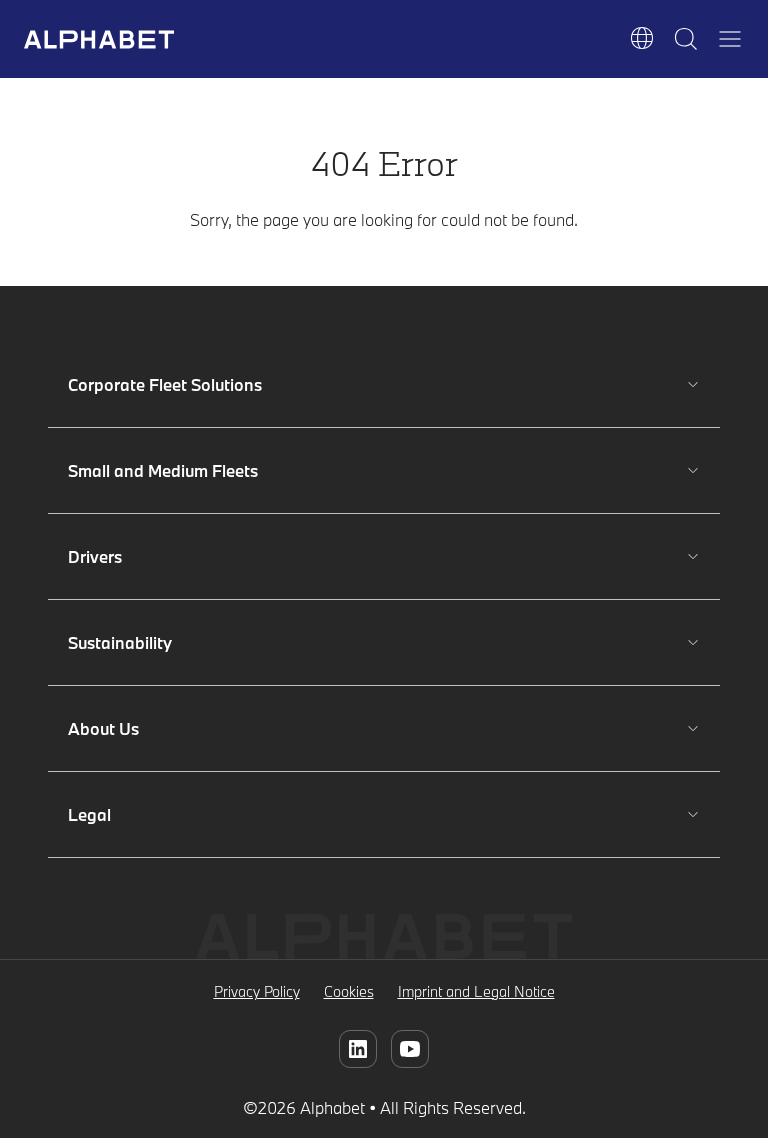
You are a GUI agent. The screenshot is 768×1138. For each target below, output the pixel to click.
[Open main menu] (730, 39)
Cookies (349, 991)
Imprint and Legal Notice (476, 991)
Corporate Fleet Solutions (165, 384)
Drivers (127, 556)
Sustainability (127, 642)
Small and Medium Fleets (163, 470)
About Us (127, 728)
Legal (127, 814)
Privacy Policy (257, 991)
